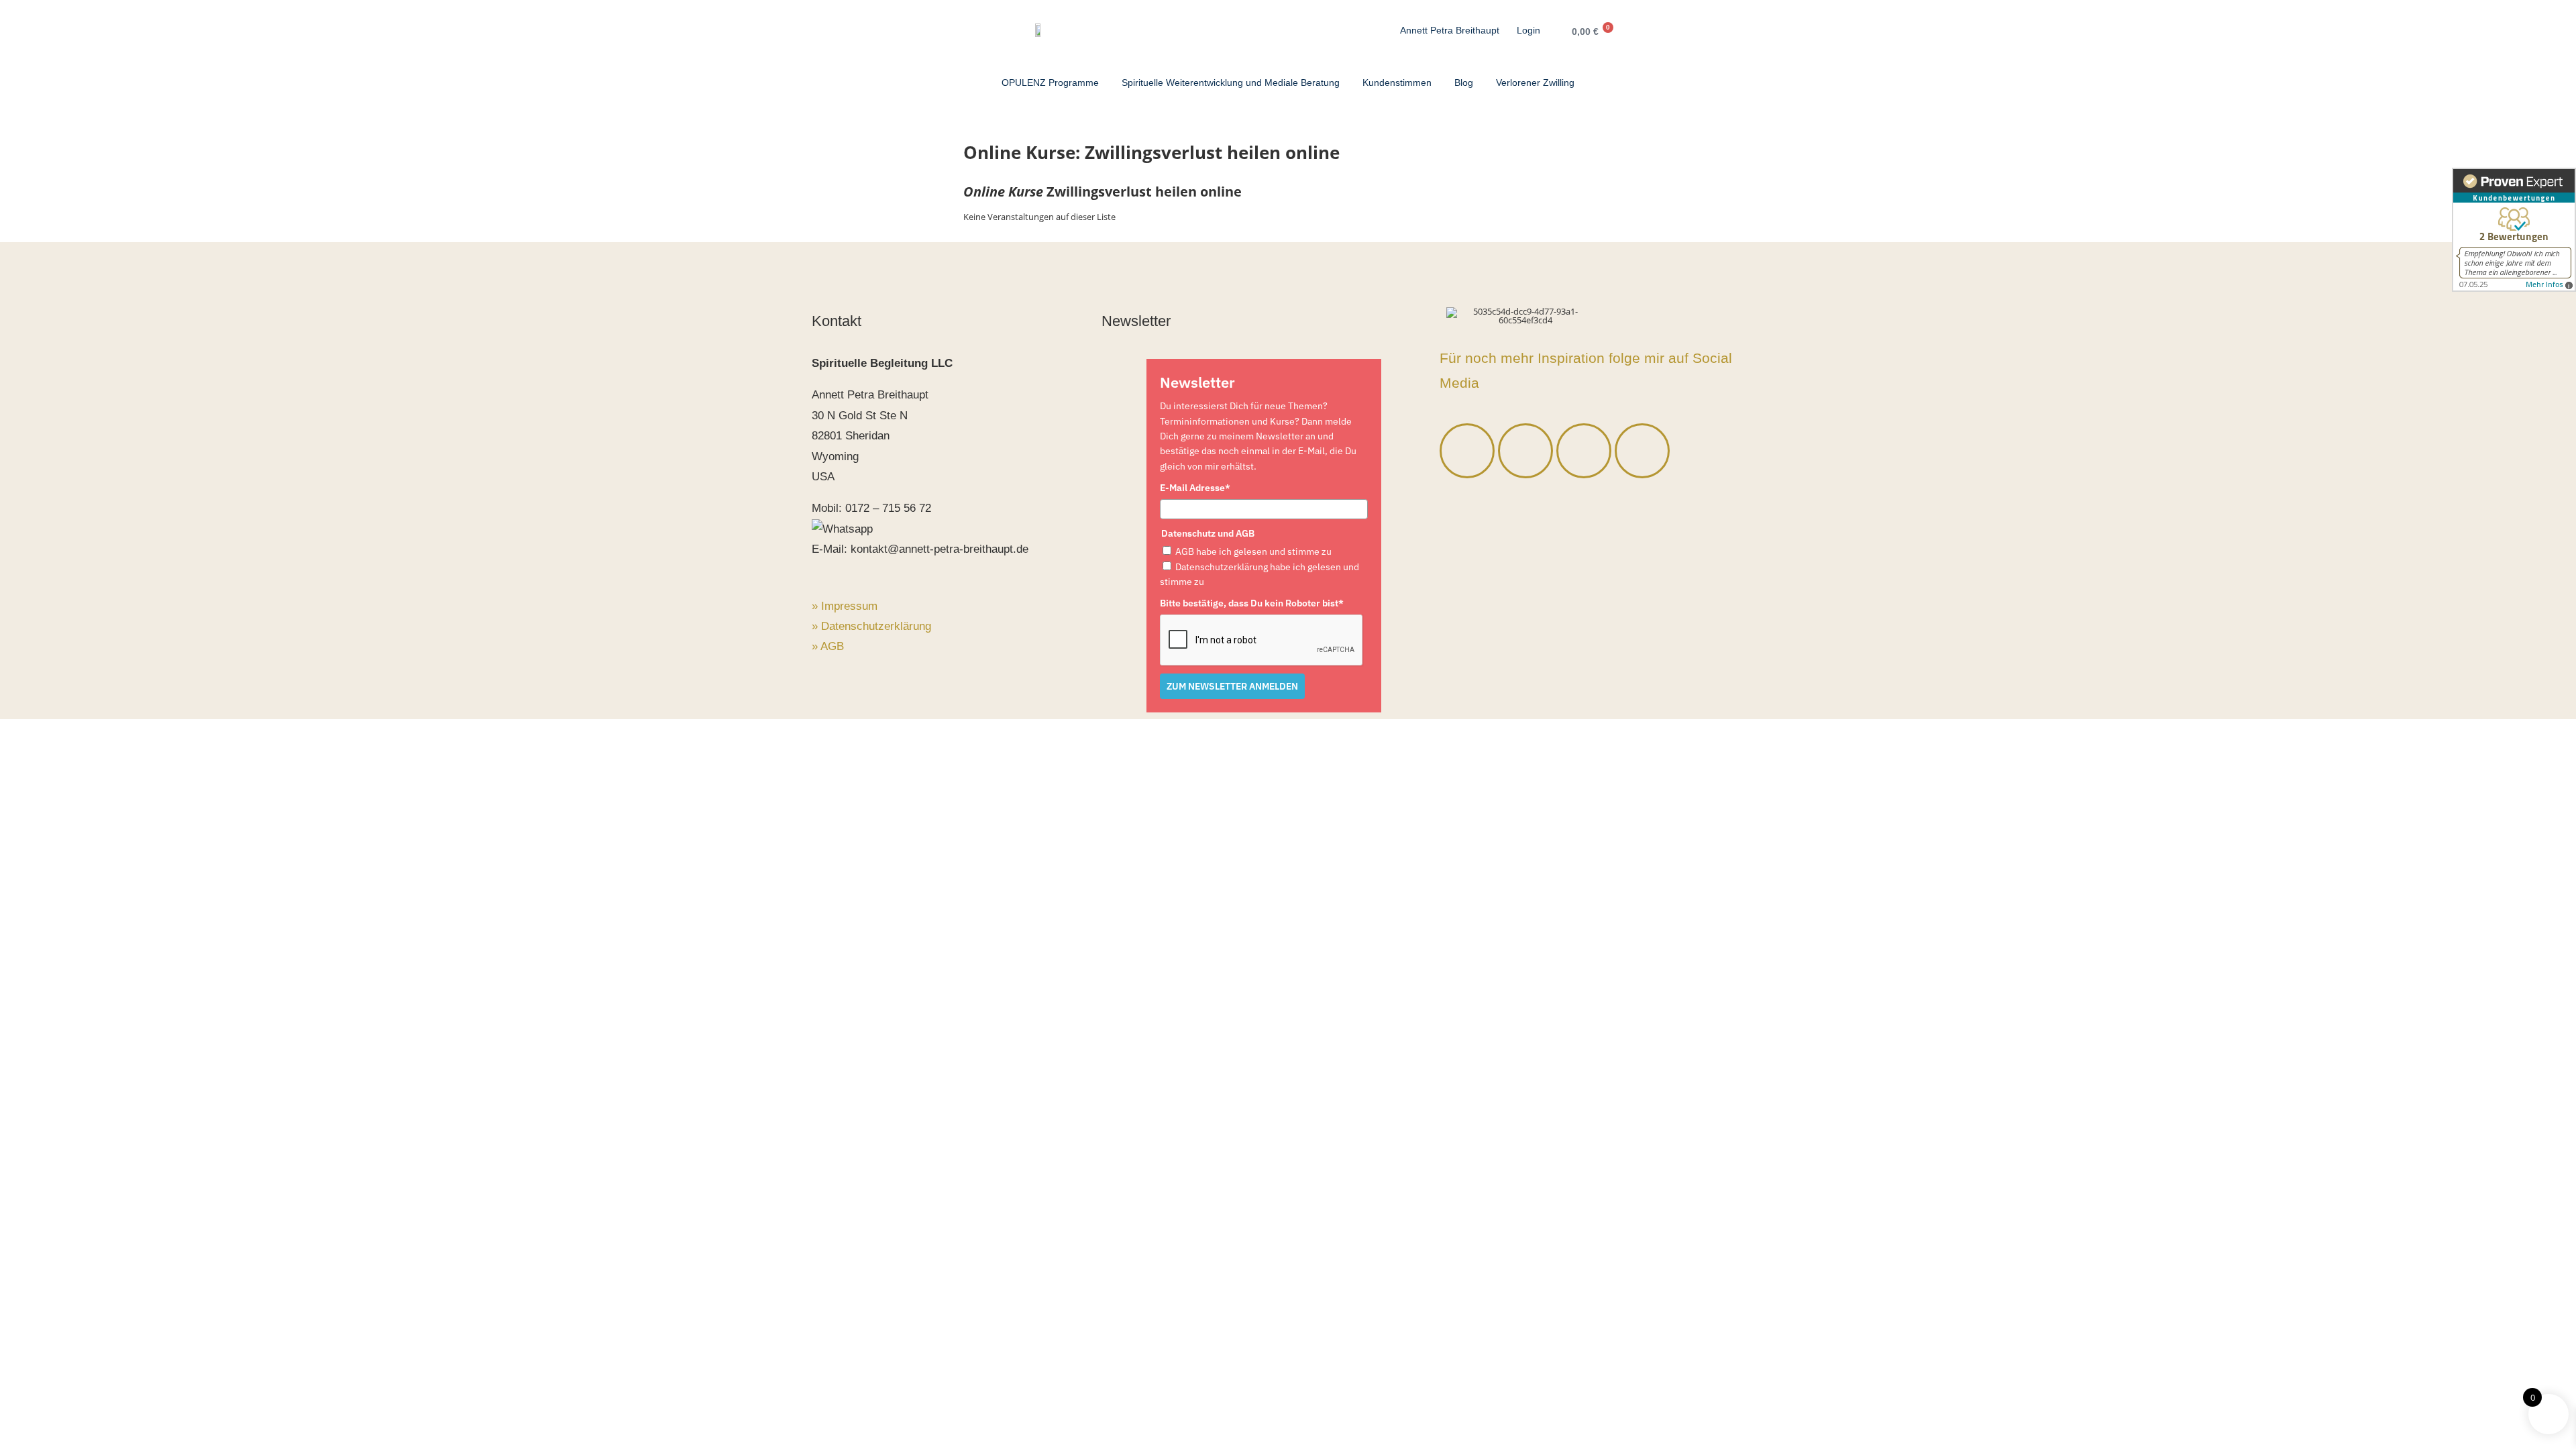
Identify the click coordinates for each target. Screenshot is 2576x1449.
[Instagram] (1525, 451)
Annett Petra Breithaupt (1450, 30)
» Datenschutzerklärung (871, 626)
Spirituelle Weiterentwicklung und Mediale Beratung (1231, 83)
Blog (1464, 83)
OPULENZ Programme (1050, 83)
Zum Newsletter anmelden (1232, 686)
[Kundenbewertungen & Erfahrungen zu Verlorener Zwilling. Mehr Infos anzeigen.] (2514, 230)
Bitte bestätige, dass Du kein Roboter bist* (1252, 603)
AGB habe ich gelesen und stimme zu (1253, 551)
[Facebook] (1467, 451)
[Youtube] (1642, 451)
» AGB (828, 646)
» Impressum (845, 606)
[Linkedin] (1584, 451)
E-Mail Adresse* (1195, 488)
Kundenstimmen (1397, 83)
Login (1528, 30)
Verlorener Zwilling (1535, 83)
